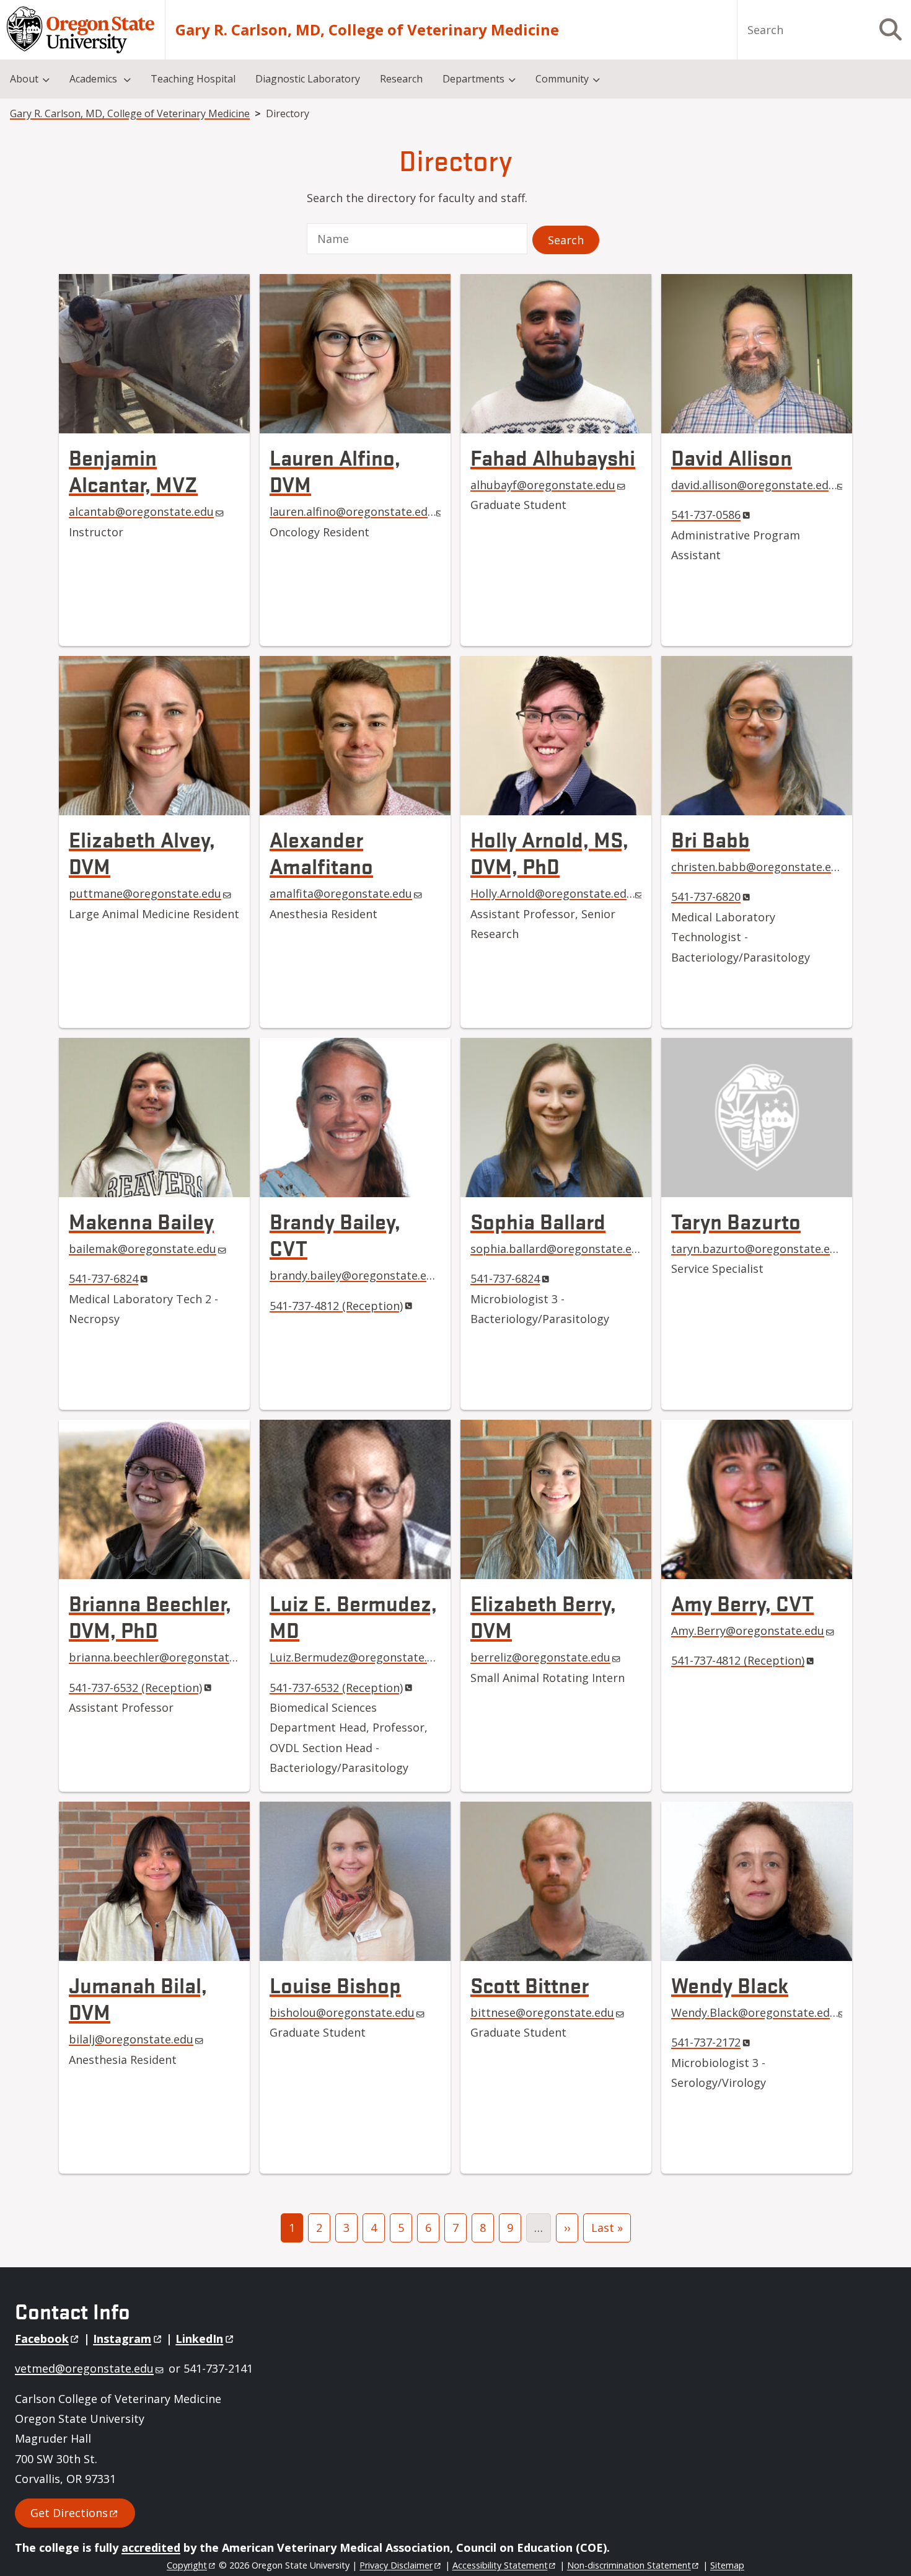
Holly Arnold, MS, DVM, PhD (549, 852)
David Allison (732, 457)
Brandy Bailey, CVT (335, 1234)
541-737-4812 (336, 1306)
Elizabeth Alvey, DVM (142, 852)
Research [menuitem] (401, 79)
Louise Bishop (335, 1984)
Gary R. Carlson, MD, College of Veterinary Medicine (367, 30)
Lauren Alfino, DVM (335, 470)
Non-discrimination (629, 2565)
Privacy (396, 2565)
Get (69, 2513)
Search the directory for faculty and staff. (417, 198)
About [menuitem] (24, 79)
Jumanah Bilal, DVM (138, 1998)
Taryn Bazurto (736, 1220)
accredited (151, 2547)
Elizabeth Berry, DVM (543, 1616)
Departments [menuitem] (473, 79)
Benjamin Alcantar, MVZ (133, 470)
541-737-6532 (135, 1688)
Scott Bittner (530, 1984)
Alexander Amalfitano (321, 852)
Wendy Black (730, 1984)
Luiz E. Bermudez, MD (353, 1616)
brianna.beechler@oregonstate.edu (163, 1657)
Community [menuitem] (562, 79)
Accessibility (500, 2565)
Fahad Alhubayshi (553, 457)
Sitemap (727, 2565)
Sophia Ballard (538, 1220)
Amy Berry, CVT (742, 1602)
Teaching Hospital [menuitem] (193, 79)
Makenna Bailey (141, 1220)
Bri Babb (711, 839)
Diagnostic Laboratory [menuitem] (308, 79)
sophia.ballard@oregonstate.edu (558, 1249)
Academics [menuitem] (95, 79)
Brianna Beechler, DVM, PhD (150, 1616)
